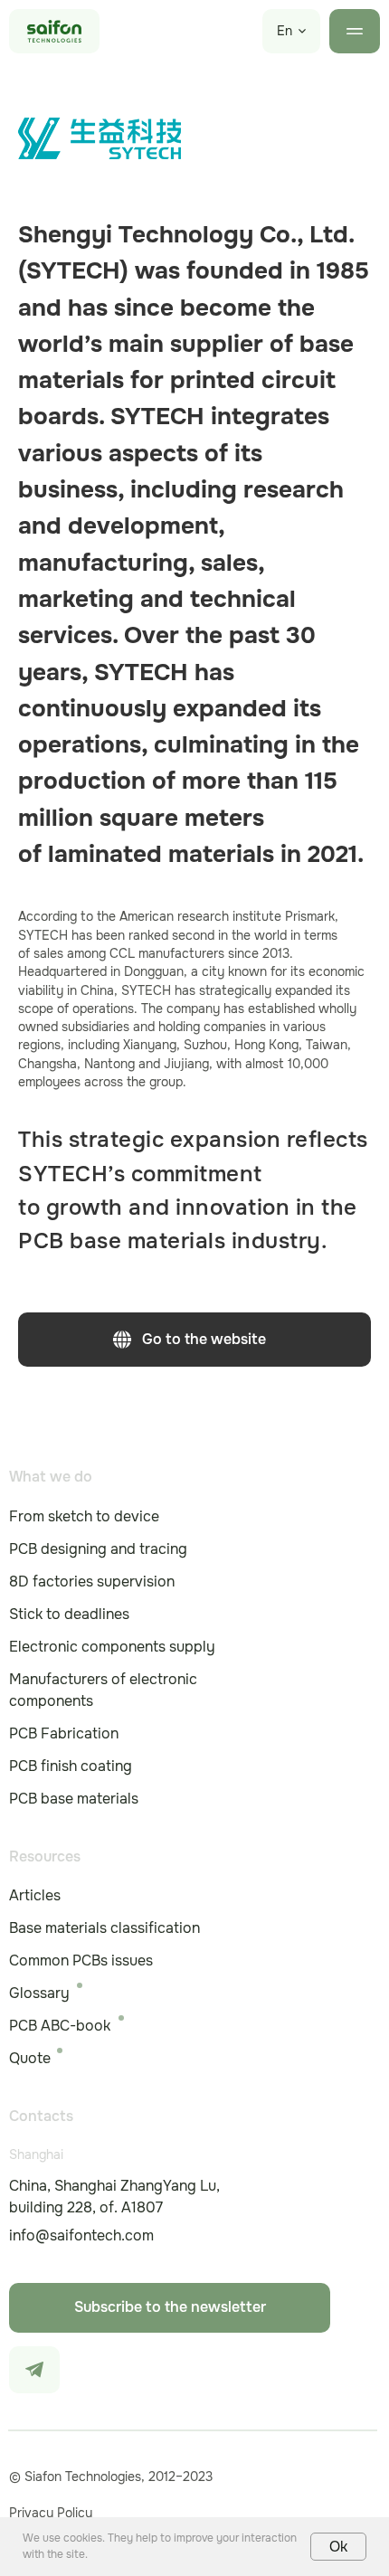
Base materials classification (104, 1928)
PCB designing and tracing (98, 1549)
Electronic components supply (112, 1647)
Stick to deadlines (69, 1614)
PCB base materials (74, 1799)
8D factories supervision (92, 1582)
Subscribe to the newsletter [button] (170, 2307)
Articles (35, 1895)
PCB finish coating (71, 1766)
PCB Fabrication (64, 1733)
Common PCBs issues (81, 1960)
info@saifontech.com (81, 2235)
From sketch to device (84, 1516)
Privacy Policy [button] (51, 2513)
